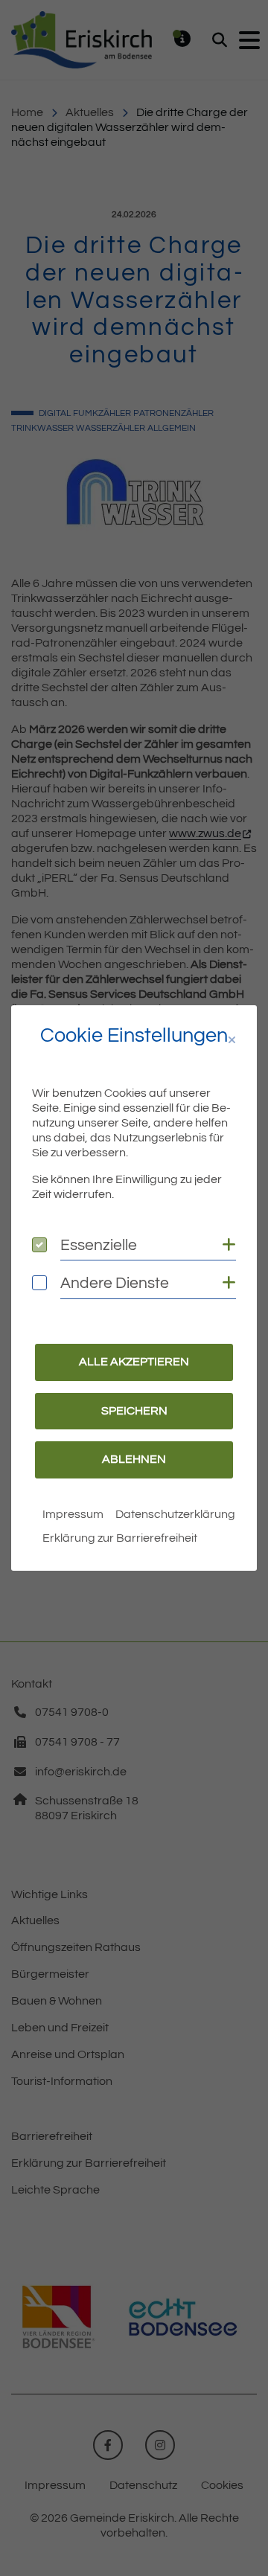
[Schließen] (232, 1041)
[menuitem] (73, 1514)
